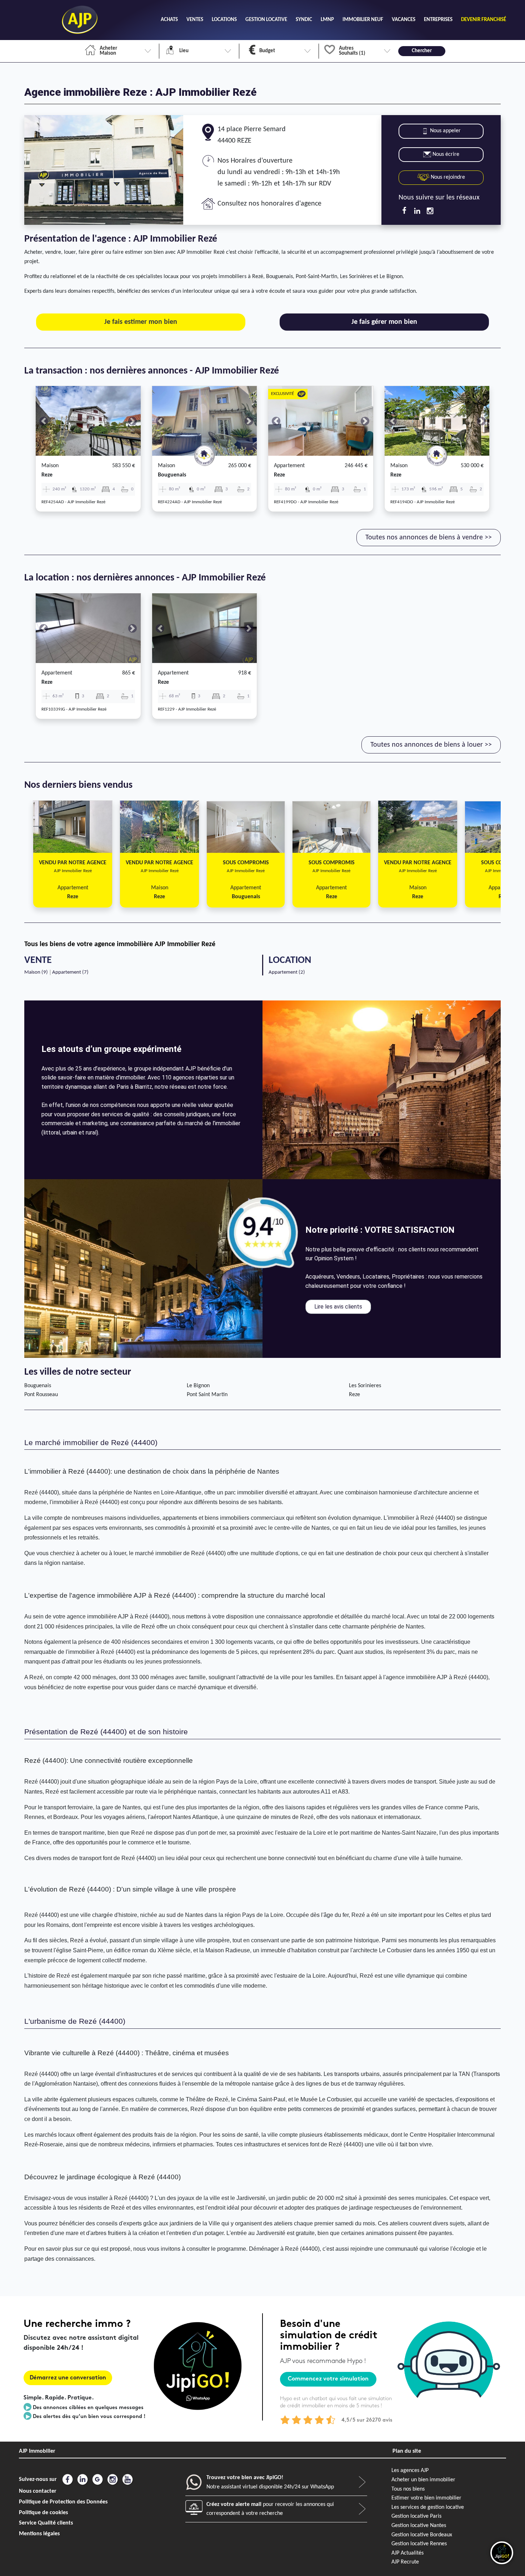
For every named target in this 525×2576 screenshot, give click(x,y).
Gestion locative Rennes (419, 2544)
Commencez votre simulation (328, 2379)
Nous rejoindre (447, 177)
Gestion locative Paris (416, 2516)
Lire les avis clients (338, 1307)
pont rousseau (41, 1395)
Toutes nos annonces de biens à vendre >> (429, 538)
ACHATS (169, 20)
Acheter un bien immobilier (423, 2480)
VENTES (195, 20)
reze (47, 475)
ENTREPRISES (438, 20)
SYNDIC (304, 20)
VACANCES (404, 20)
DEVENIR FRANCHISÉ (484, 20)
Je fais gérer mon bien (384, 322)
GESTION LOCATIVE (266, 20)
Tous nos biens (408, 2489)
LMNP (327, 20)
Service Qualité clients (46, 2523)
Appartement (289, 466)
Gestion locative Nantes (419, 2526)
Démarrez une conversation (68, 2378)
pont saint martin (207, 1395)
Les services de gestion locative (428, 2507)
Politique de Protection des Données (63, 2502)
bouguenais (172, 475)
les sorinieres (365, 1386)
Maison (50, 466)
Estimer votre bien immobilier (426, 2498)
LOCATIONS (224, 20)
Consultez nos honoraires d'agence (269, 204)
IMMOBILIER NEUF (363, 20)
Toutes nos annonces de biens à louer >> (431, 745)
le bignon (198, 1386)
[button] (44, 421)
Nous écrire (446, 154)
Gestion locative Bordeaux (422, 2535)
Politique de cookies (43, 2513)
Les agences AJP (410, 2471)
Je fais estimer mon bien (141, 322)
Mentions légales (39, 2534)
